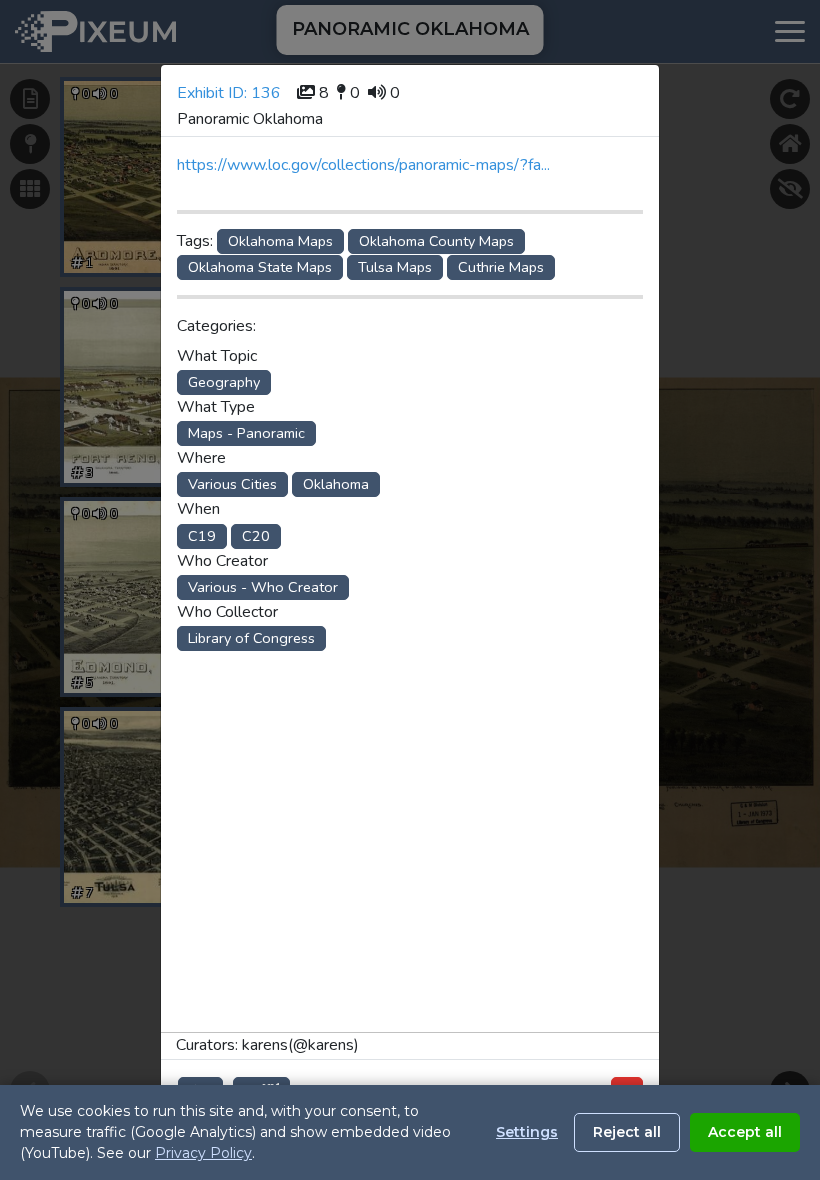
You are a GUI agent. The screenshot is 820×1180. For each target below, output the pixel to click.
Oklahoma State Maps (260, 267)
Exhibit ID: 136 (229, 93)
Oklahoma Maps (280, 241)
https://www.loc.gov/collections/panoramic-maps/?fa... (363, 165)
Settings (527, 1132)
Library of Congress (251, 638)
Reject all (627, 1132)
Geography (224, 382)
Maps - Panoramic (246, 433)
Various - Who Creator (263, 587)
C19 (202, 536)
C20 (256, 536)
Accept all (745, 1132)
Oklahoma (336, 484)
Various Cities (232, 484)
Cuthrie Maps (501, 267)
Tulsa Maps (395, 267)
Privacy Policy (203, 1153)
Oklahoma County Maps (436, 241)
